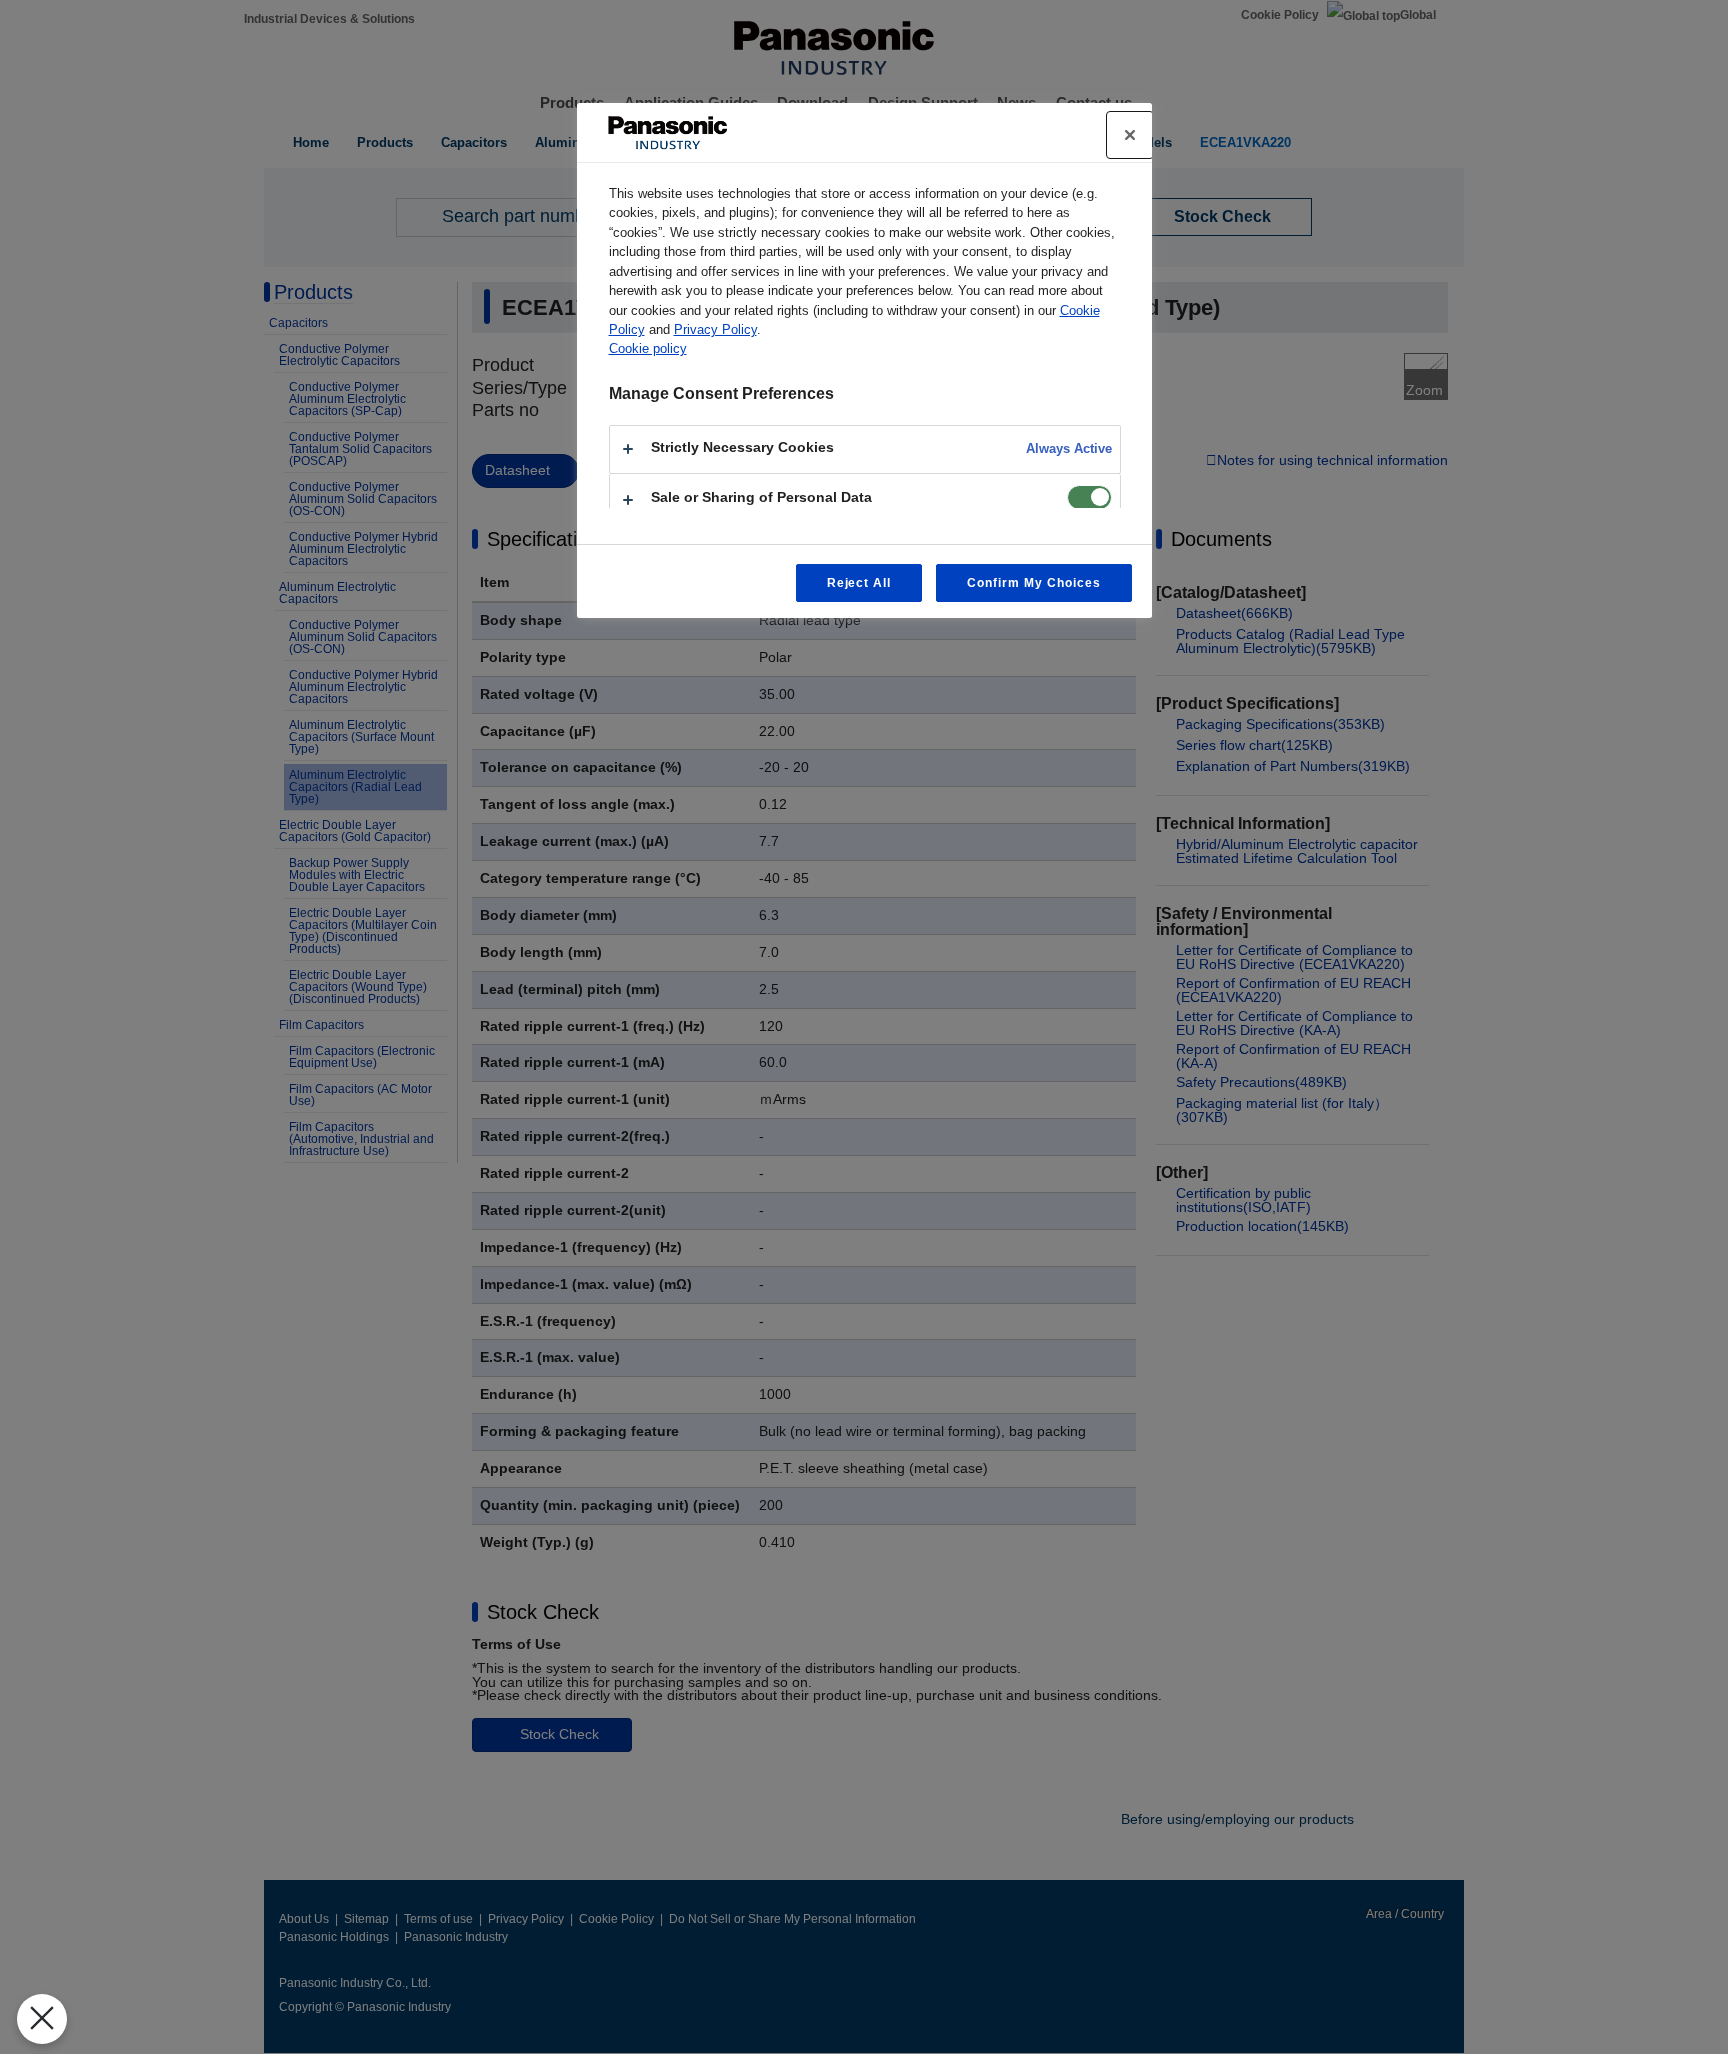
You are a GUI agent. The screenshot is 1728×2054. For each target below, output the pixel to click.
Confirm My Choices (1033, 583)
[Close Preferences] (42, 2019)
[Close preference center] (1130, 135)
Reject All (859, 583)
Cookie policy (648, 348)
